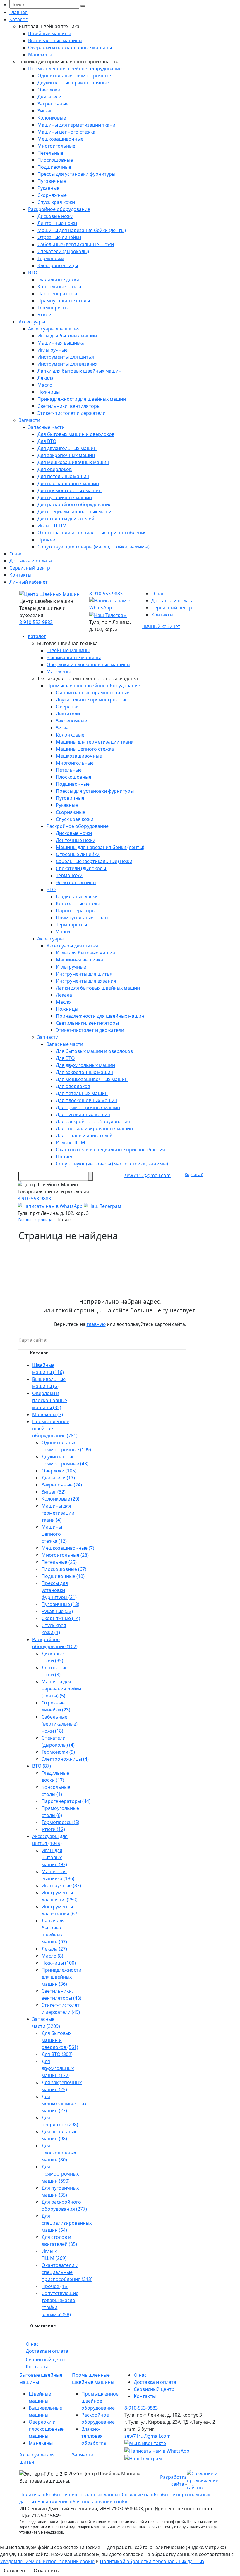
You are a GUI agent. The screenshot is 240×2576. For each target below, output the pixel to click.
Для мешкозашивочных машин (73, 462)
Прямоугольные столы (64, 301)
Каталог (18, 19)
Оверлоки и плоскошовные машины (70, 47)
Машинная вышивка (61, 343)
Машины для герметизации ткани (76, 125)
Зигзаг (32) (54, 1492)
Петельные (50, 153)
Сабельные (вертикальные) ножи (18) (60, 1724)
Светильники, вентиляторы (69, 406)
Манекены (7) (48, 1414)
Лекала (46, 378)
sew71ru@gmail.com (148, 1175)
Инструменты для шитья (66, 357)
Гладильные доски (58, 279)
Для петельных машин (63, 476)
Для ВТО (47, 441)
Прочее (46, 540)
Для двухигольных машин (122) (58, 2068)
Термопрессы (53, 308)
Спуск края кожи (56, 202)
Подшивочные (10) (63, 1576)
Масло (45, 385)
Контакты (20, 575)
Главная (18, 12)
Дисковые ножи (55, 216)
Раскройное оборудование (59, 209)
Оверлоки (49, 90)
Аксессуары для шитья (54, 329)
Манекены (40, 54)
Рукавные (48, 188)
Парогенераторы (57, 294)
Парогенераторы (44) (66, 1801)
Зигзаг (45, 111)
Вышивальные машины (55, 40)
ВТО (33, 272)
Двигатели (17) (58, 1478)
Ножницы (49, 392)
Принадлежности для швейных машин (82, 399)
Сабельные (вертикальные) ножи (76, 244)
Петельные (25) (59, 1562)
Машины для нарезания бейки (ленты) (82, 230)
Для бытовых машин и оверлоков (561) (60, 2040)
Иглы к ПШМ (52, 526)
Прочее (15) (55, 2286)
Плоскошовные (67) (64, 1569)
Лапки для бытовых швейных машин (79, 371)
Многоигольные (56, 146)
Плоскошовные (55, 160)
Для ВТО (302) (57, 2054)
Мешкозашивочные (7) (68, 1548)
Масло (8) (52, 1956)
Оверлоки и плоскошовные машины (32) (50, 1400)
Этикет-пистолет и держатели (72, 413)
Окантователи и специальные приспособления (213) (67, 2272)
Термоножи (51, 258)
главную (96, 1324)
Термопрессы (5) (60, 1822)
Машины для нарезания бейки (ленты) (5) (61, 1689)
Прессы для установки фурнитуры (76, 174)
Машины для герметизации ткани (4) (58, 1513)
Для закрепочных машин (66, 455)
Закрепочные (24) (62, 1485)
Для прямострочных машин (70, 490)
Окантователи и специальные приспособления (92, 533)
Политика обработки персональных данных (70, 2495)
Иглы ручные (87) (61, 1885)
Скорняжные (52, 195)
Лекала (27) (54, 1949)
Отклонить (46, 2570)
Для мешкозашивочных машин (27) (64, 2103)
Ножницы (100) (59, 1963)
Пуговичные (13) (60, 1604)
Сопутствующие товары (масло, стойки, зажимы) (94, 547)
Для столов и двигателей (66, 519)
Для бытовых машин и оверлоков (76, 434)
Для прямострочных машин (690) (60, 2174)
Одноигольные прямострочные (74, 76)
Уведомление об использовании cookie (83, 2502)
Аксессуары (32, 322)
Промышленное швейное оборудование (75, 69)
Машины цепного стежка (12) (54, 1534)
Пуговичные (52, 181)
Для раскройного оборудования (74, 504)
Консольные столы (59, 287)
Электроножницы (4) (65, 1759)
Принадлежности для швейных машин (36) (61, 1977)
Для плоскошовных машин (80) (59, 2153)
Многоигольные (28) (65, 1555)
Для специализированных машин (76, 512)
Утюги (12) (53, 1829)
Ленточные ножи (57, 223)
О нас (16, 554)
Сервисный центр (30, 568)
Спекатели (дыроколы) (63, 251)
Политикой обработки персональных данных (152, 2561)
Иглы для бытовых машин (67, 336)
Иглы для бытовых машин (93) (54, 1857)
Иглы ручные (53, 350)
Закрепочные (53, 104)
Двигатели (49, 97)
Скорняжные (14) (61, 1618)
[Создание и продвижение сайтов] (204, 2480)
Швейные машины (50, 33)
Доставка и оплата (31, 561)
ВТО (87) (42, 1766)
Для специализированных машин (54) (67, 2223)
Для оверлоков (55, 469)
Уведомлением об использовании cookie (47, 2561)
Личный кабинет (29, 582)
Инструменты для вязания (68, 364)
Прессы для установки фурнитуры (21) (59, 1590)
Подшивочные (54, 167)
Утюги (44, 315)
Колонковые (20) (60, 1499)
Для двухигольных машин (67, 448)
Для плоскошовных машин (68, 483)
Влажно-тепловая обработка (94, 2436)
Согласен (14, 2570)
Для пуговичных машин (65, 497)
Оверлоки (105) (59, 1471)
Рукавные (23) (57, 1611)
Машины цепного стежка (66, 132)
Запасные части (46, 427)
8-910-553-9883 (36, 622)
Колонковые (52, 118)
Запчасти (29, 420)
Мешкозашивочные (60, 139)
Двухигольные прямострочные (73, 83)
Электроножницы (58, 265)
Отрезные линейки (59, 237)
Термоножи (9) (58, 1752)
